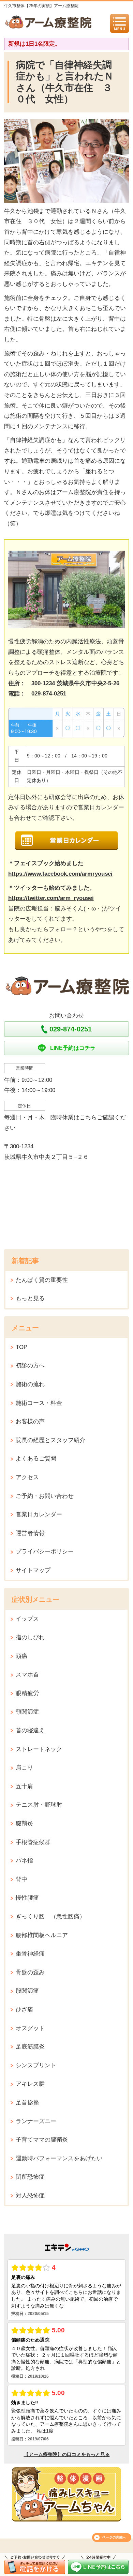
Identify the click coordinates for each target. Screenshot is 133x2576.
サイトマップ (33, 1570)
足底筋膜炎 (30, 2047)
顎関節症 (27, 1712)
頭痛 (21, 1656)
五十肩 (24, 1786)
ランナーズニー (36, 2121)
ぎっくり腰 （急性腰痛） (50, 1916)
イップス (27, 1619)
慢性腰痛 (27, 1898)
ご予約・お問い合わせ (45, 1496)
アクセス (27, 1477)
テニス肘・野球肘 (39, 1805)
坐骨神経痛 (30, 1954)
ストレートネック (39, 1749)
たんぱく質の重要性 (42, 1280)
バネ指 (24, 1861)
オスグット (30, 2028)
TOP (21, 1347)
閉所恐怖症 (30, 2177)
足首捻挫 (27, 2103)
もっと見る (30, 1298)
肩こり (24, 1768)
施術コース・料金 (39, 1403)
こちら (88, 1117)
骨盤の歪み (30, 1972)
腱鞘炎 (24, 1823)
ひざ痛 (24, 2010)
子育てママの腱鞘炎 (42, 2140)
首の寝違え (30, 1730)
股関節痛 (27, 1991)
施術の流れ (30, 1384)
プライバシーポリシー (45, 1552)
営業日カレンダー (39, 1514)
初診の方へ (30, 1366)
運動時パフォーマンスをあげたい (59, 2158)
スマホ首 (27, 1675)
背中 (21, 1879)
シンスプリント (36, 2065)
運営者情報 (30, 1533)
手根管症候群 (33, 1842)
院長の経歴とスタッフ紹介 (50, 1440)
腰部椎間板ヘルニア (42, 1935)
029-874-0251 (49, 694)
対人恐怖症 (30, 2196)
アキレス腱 (30, 2084)
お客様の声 (30, 1421)
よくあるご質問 (36, 1459)
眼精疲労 (27, 1693)
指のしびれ (30, 1637)
